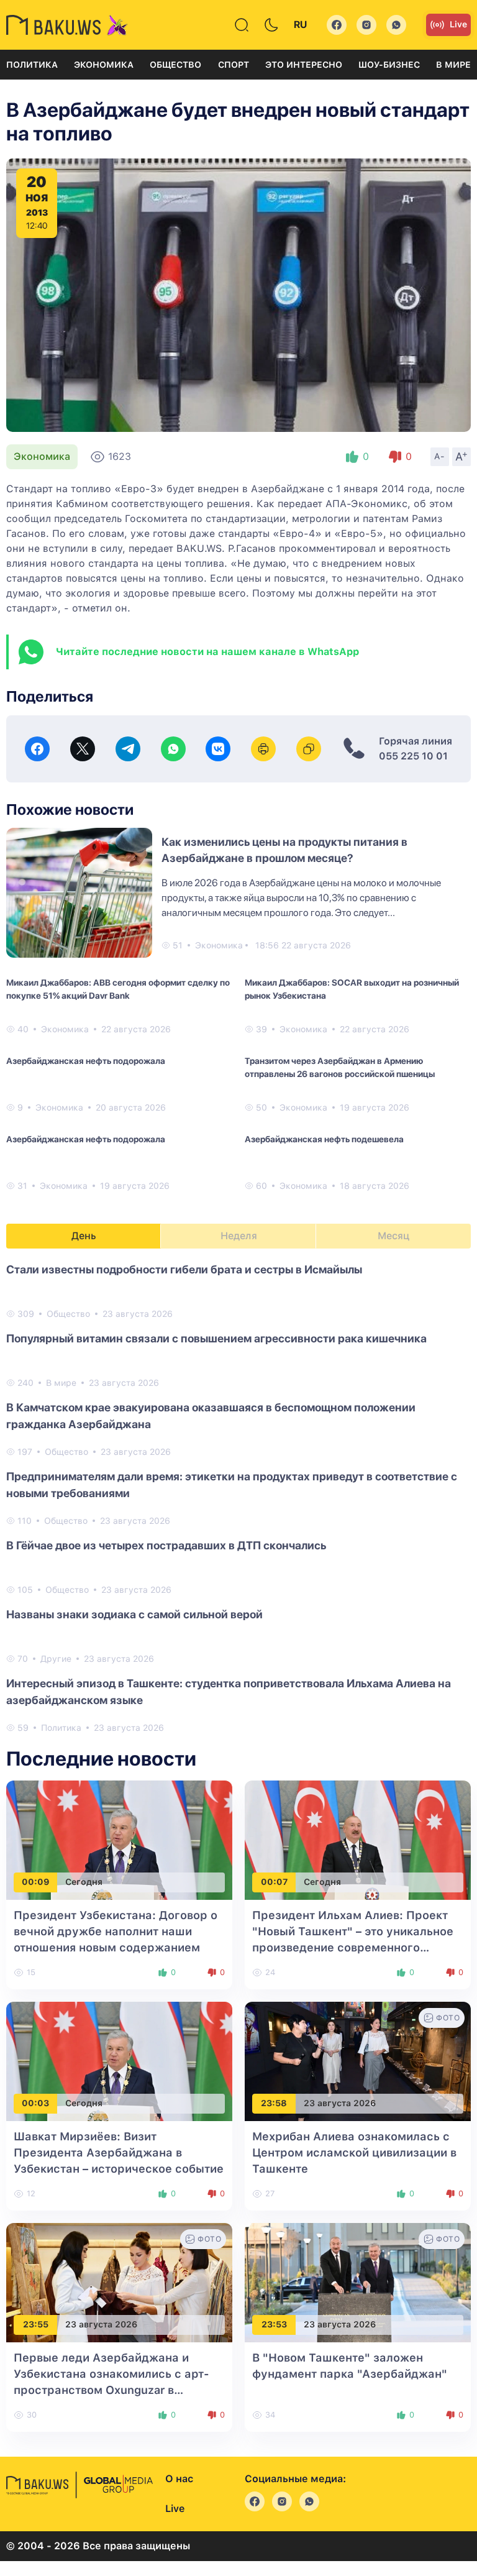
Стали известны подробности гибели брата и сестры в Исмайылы (184, 1269)
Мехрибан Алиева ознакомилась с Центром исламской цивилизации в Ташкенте (354, 2152)
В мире (453, 65)
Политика (32, 65)
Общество (175, 65)
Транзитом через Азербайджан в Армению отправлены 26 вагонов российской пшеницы (340, 1067)
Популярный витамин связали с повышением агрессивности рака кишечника (216, 1338)
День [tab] (84, 1236)
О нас (179, 2479)
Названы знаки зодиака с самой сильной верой (134, 1614)
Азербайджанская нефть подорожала (86, 1061)
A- (440, 456)
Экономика (104, 65)
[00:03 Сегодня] (119, 2060)
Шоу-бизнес (389, 65)
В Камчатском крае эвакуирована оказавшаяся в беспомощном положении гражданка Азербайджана (211, 1416)
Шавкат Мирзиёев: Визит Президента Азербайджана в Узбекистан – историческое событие (119, 2152)
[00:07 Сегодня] (358, 1839)
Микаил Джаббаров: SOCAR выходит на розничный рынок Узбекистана (352, 989)
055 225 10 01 (413, 756)
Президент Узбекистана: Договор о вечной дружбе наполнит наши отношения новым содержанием (116, 1931)
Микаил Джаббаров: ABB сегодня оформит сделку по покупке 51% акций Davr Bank (118, 989)
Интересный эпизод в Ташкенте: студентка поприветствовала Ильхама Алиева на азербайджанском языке (229, 1692)
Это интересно (304, 65)
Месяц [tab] (393, 1236)
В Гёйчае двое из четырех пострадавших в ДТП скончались (166, 1545)
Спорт (234, 65)
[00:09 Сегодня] (119, 1839)
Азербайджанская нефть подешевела (324, 1139)
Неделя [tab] (239, 1236)
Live (458, 24)
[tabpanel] (238, 1498)
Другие (56, 1659)
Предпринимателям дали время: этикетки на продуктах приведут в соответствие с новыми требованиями (232, 1485)
